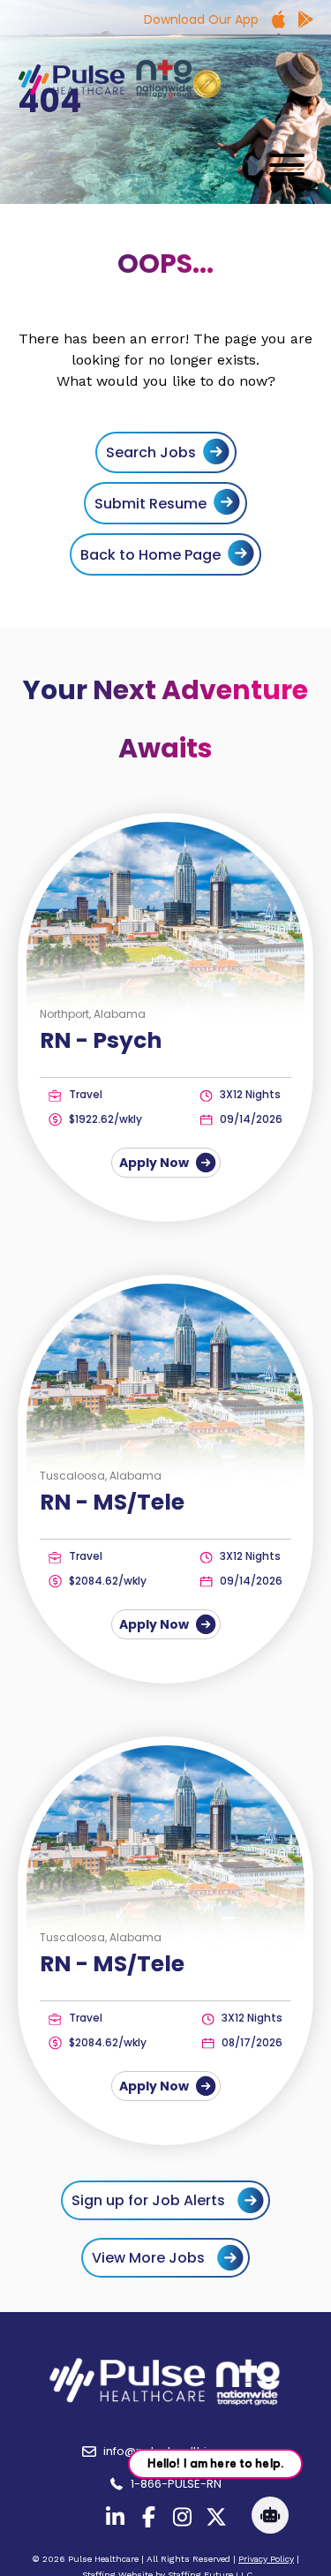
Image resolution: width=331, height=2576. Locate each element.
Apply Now (155, 1163)
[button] (282, 165)
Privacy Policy (266, 2559)
